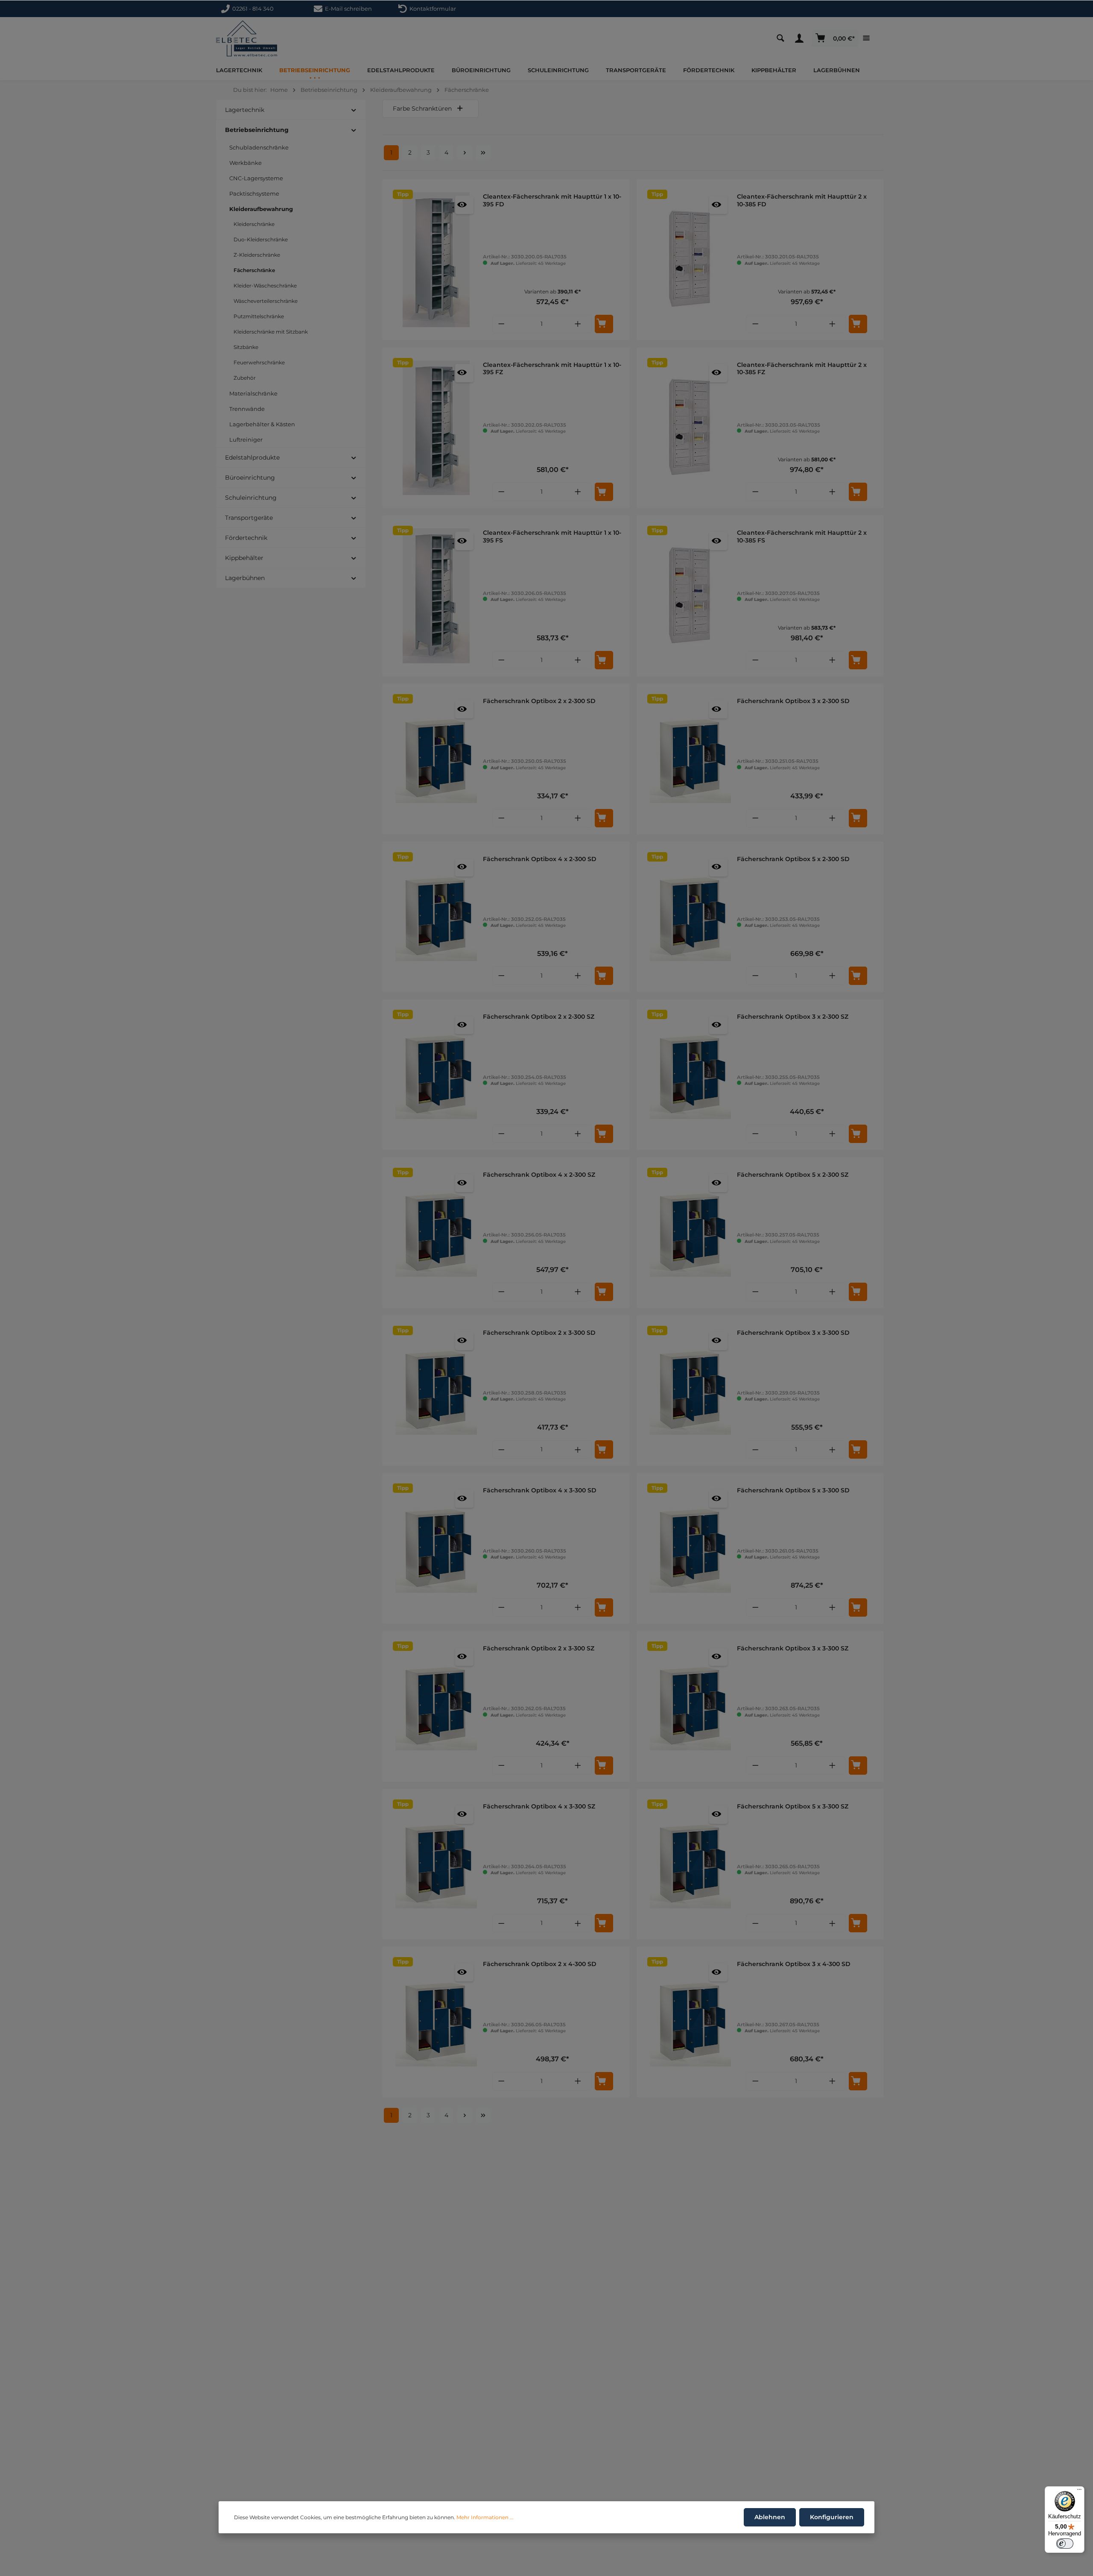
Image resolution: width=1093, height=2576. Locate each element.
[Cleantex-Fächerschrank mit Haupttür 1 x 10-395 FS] (436, 596)
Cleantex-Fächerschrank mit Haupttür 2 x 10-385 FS (802, 537)
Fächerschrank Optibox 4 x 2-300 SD (540, 859)
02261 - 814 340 (253, 9)
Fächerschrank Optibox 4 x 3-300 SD (540, 1490)
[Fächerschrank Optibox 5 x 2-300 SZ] (691, 1233)
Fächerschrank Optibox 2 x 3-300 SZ (539, 1648)
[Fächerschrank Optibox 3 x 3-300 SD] (691, 1391)
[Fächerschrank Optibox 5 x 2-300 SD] (691, 917)
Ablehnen (770, 2517)
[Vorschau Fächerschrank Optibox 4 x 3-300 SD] (464, 1499)
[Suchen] (783, 38)
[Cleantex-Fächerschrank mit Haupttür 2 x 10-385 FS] (691, 596)
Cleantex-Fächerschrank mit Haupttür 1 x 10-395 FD (552, 201)
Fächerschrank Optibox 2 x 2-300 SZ (539, 1017)
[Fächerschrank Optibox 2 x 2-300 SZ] (436, 1075)
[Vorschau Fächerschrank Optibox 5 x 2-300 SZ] (718, 1183)
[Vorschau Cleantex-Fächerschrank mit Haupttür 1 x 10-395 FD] (464, 205)
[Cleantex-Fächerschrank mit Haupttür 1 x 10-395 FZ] (436, 428)
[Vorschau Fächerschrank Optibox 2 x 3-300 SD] (464, 1341)
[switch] (1065, 2544)
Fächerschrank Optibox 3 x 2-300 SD (793, 701)
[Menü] (1079, 2491)
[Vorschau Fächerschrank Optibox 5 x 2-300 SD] (718, 867)
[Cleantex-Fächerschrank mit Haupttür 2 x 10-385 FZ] (691, 428)
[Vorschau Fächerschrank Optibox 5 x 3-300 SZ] (718, 1815)
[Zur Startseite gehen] (247, 39)
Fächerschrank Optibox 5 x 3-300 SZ (793, 1807)
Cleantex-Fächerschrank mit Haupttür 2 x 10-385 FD (802, 201)
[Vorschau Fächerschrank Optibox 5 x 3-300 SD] (718, 1499)
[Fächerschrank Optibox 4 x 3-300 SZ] (436, 1864)
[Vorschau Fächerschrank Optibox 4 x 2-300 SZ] (464, 1183)
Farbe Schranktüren (422, 108)
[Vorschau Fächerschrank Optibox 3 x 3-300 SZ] (718, 1657)
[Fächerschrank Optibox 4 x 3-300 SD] (436, 1548)
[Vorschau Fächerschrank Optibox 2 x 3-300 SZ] (464, 1657)
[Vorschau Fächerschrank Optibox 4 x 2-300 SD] (464, 867)
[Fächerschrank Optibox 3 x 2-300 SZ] (691, 1075)
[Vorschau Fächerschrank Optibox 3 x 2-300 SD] (718, 709)
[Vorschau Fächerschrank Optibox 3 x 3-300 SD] (718, 1341)
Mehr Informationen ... (485, 2517)
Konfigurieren (832, 2517)
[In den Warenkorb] (604, 324)
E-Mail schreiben (347, 9)
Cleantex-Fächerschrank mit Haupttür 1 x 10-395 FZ (552, 369)
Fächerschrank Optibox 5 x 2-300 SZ (793, 1175)
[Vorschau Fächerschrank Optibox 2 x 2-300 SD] (464, 709)
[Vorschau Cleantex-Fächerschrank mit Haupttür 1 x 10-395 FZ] (464, 373)
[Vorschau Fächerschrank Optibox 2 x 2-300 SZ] (464, 1025)
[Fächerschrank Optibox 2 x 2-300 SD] (436, 759)
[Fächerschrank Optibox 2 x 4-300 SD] (436, 2022)
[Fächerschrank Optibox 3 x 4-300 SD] (691, 2022)
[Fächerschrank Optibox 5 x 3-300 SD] (691, 1548)
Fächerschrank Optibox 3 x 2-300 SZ (793, 1017)
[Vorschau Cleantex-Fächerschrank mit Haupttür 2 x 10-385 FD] (718, 205)
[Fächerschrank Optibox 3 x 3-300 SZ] (691, 1706)
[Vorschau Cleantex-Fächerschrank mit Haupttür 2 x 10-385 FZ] (718, 373)
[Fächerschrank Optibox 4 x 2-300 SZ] (436, 1233)
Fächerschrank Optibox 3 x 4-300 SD (794, 1964)
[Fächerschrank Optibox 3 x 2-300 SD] (691, 759)
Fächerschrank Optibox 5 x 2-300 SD (793, 859)
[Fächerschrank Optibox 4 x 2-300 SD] (436, 917)
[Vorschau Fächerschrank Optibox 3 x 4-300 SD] (718, 1972)
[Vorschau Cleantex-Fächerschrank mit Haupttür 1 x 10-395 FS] (464, 541)
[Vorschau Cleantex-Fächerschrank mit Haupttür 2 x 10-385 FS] (718, 541)
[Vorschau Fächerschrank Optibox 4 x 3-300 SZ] (464, 1815)
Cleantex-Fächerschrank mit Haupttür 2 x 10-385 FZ (802, 369)
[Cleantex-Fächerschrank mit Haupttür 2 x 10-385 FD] (691, 260)
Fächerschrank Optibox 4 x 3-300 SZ (539, 1807)
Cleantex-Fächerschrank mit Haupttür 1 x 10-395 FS (552, 537)
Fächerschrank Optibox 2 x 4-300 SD (540, 1964)
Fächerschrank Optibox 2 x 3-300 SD (539, 1333)
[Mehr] (868, 38)
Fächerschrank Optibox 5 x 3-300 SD (793, 1490)
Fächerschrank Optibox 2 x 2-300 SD (539, 701)
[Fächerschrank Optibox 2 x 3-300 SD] (436, 1391)
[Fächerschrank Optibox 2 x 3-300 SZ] (436, 1706)
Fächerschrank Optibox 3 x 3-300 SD (793, 1333)
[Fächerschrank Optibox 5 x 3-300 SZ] (691, 1864)
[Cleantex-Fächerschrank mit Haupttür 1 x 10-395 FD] (436, 260)
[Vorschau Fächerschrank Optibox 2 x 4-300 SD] (464, 1972)
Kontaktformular (431, 9)
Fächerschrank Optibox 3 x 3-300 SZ (793, 1648)
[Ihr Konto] (801, 38)
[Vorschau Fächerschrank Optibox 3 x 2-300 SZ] (718, 1025)
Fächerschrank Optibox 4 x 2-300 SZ (539, 1175)
